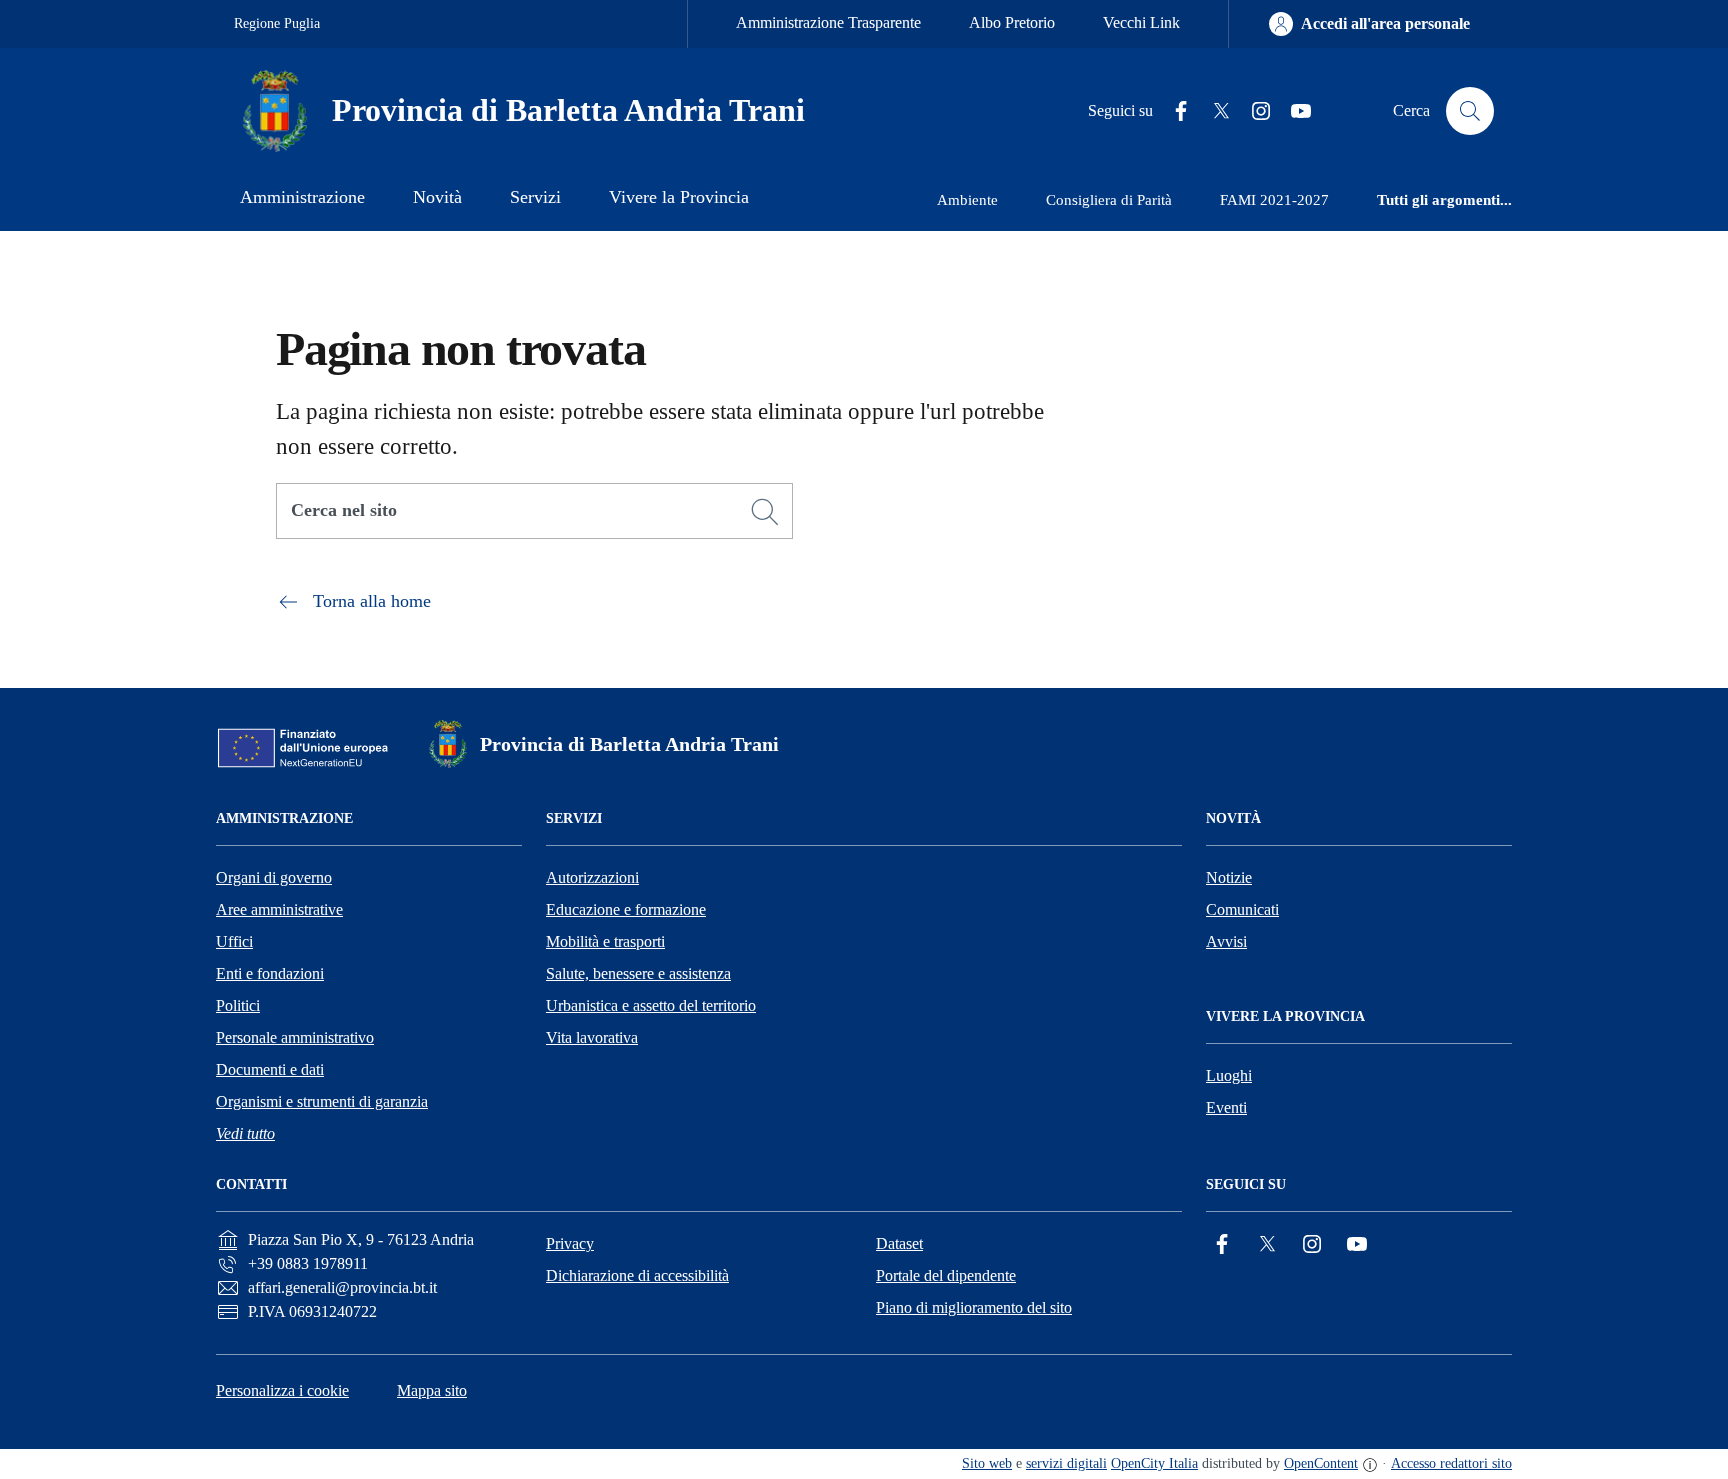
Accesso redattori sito (1451, 1463)
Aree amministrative (279, 909)
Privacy (570, 1243)
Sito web (987, 1463)
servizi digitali (1066, 1463)
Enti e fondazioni (270, 973)
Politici (238, 1005)
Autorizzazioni (592, 877)
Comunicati (1242, 909)
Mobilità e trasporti (605, 941)
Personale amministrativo (295, 1037)
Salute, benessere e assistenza (638, 973)
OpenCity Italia (1154, 1463)
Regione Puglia (277, 23)
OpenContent (1321, 1463)
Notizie (1229, 877)
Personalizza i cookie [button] (282, 1390)
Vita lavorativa (592, 1037)
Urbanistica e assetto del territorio (651, 1005)
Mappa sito (432, 1390)
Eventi (1226, 1107)
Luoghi (1229, 1075)
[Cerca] (765, 512)
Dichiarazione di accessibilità (637, 1275)
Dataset (899, 1243)
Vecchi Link (1141, 22)
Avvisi (1226, 941)
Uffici (234, 941)
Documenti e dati (270, 1069)
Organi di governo (274, 877)
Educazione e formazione (626, 909)
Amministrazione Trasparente (828, 22)
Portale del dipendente (946, 1275)
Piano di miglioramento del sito (974, 1307)
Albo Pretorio (1012, 22)
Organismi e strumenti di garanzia (322, 1101)
